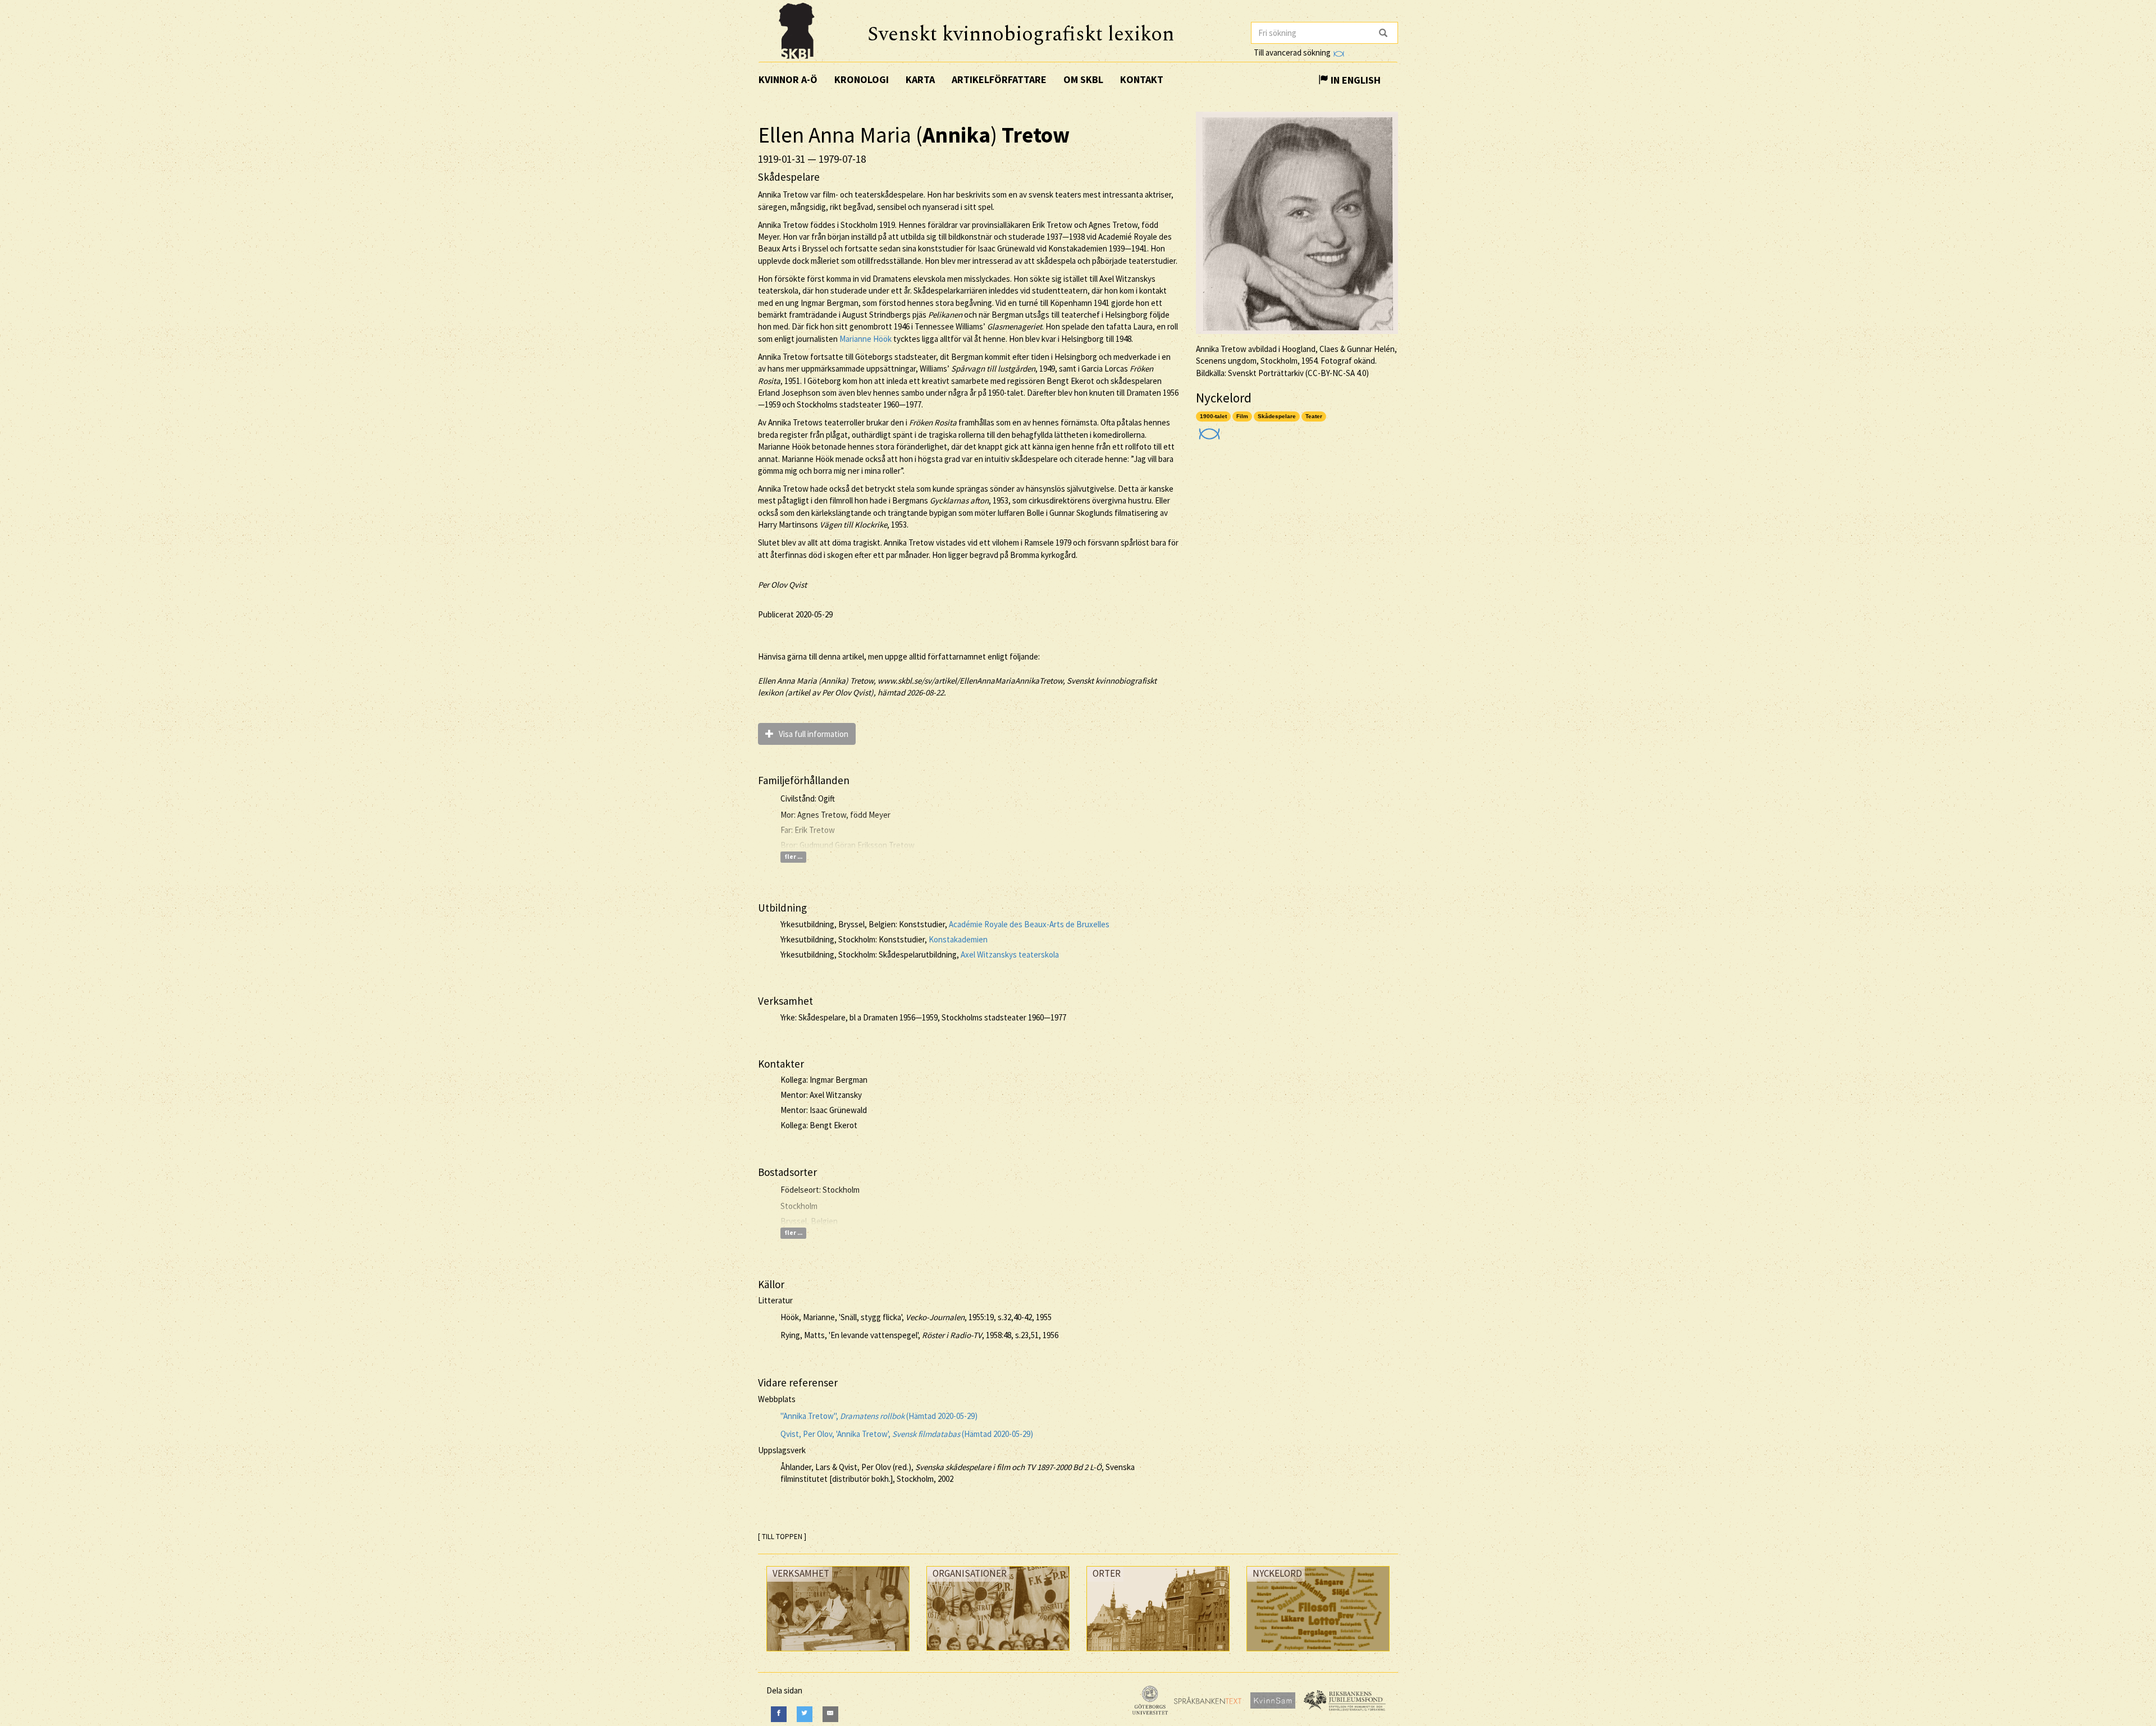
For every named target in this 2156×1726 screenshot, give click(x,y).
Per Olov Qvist (782, 585)
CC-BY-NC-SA (1331, 373)
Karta (920, 79)
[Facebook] (779, 1714)
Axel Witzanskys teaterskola (1010, 954)
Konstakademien (958, 939)
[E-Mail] (830, 1714)
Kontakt (1142, 79)
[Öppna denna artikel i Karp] (1208, 430)
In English (1355, 80)
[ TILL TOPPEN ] (782, 1537)
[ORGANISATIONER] (998, 1653)
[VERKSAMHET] (838, 1654)
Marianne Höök (865, 339)
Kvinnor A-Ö (788, 79)
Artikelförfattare (999, 79)
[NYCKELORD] (1318, 1654)
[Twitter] (805, 1714)
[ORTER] (1158, 1654)
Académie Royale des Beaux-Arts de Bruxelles (1029, 924)
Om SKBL (1083, 79)
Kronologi (862, 79)
